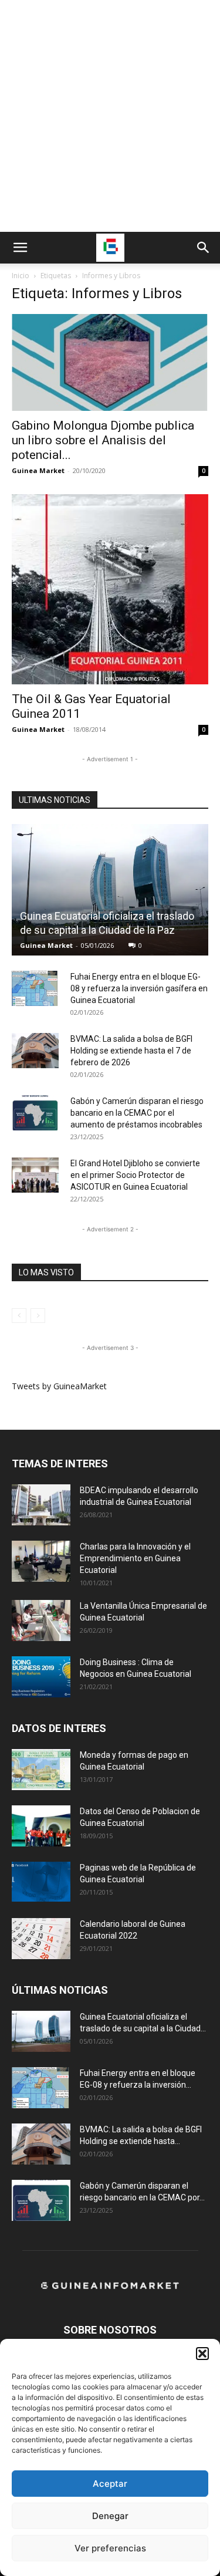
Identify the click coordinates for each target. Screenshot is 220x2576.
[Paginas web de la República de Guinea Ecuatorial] (41, 1882)
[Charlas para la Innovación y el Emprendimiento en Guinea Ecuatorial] (41, 1561)
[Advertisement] (110, 116)
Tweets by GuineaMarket (59, 1386)
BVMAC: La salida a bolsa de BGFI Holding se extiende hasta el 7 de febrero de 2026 (131, 1051)
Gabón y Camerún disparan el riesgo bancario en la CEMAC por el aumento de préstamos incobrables (137, 1113)
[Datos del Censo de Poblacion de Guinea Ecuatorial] (41, 1826)
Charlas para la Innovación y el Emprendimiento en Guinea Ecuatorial (135, 1558)
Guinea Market (38, 470)
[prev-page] (19, 1316)
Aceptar (110, 2484)
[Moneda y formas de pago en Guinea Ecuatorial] (41, 1770)
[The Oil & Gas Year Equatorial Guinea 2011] (110, 589)
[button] (202, 2354)
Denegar (110, 2516)
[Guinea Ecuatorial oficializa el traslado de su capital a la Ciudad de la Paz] (110, 890)
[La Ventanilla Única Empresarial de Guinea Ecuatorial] (41, 1620)
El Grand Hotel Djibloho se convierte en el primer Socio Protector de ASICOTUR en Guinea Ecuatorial (135, 1175)
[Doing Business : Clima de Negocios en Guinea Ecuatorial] (41, 1677)
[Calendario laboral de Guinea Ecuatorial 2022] (41, 1939)
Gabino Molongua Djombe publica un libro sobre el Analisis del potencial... (103, 440)
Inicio (21, 276)
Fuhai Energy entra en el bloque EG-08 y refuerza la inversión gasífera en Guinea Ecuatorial (139, 988)
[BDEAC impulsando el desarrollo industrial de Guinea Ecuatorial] (41, 1505)
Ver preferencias (110, 2548)
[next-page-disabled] (38, 1316)
